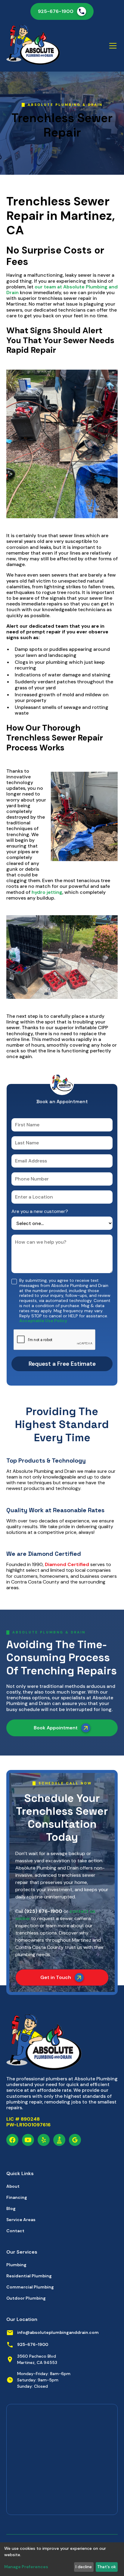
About (13, 2186)
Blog (11, 2208)
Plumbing (16, 2265)
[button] (112, 46)
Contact (15, 2231)
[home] (33, 46)
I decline (84, 2567)
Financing (17, 2197)
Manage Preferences (26, 2567)
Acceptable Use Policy (43, 1321)
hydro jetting (47, 892)
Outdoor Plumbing (26, 2298)
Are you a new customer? (40, 1211)
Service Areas (21, 2220)
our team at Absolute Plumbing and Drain (62, 290)
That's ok (107, 2567)
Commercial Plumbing (30, 2287)
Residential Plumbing (29, 2276)
